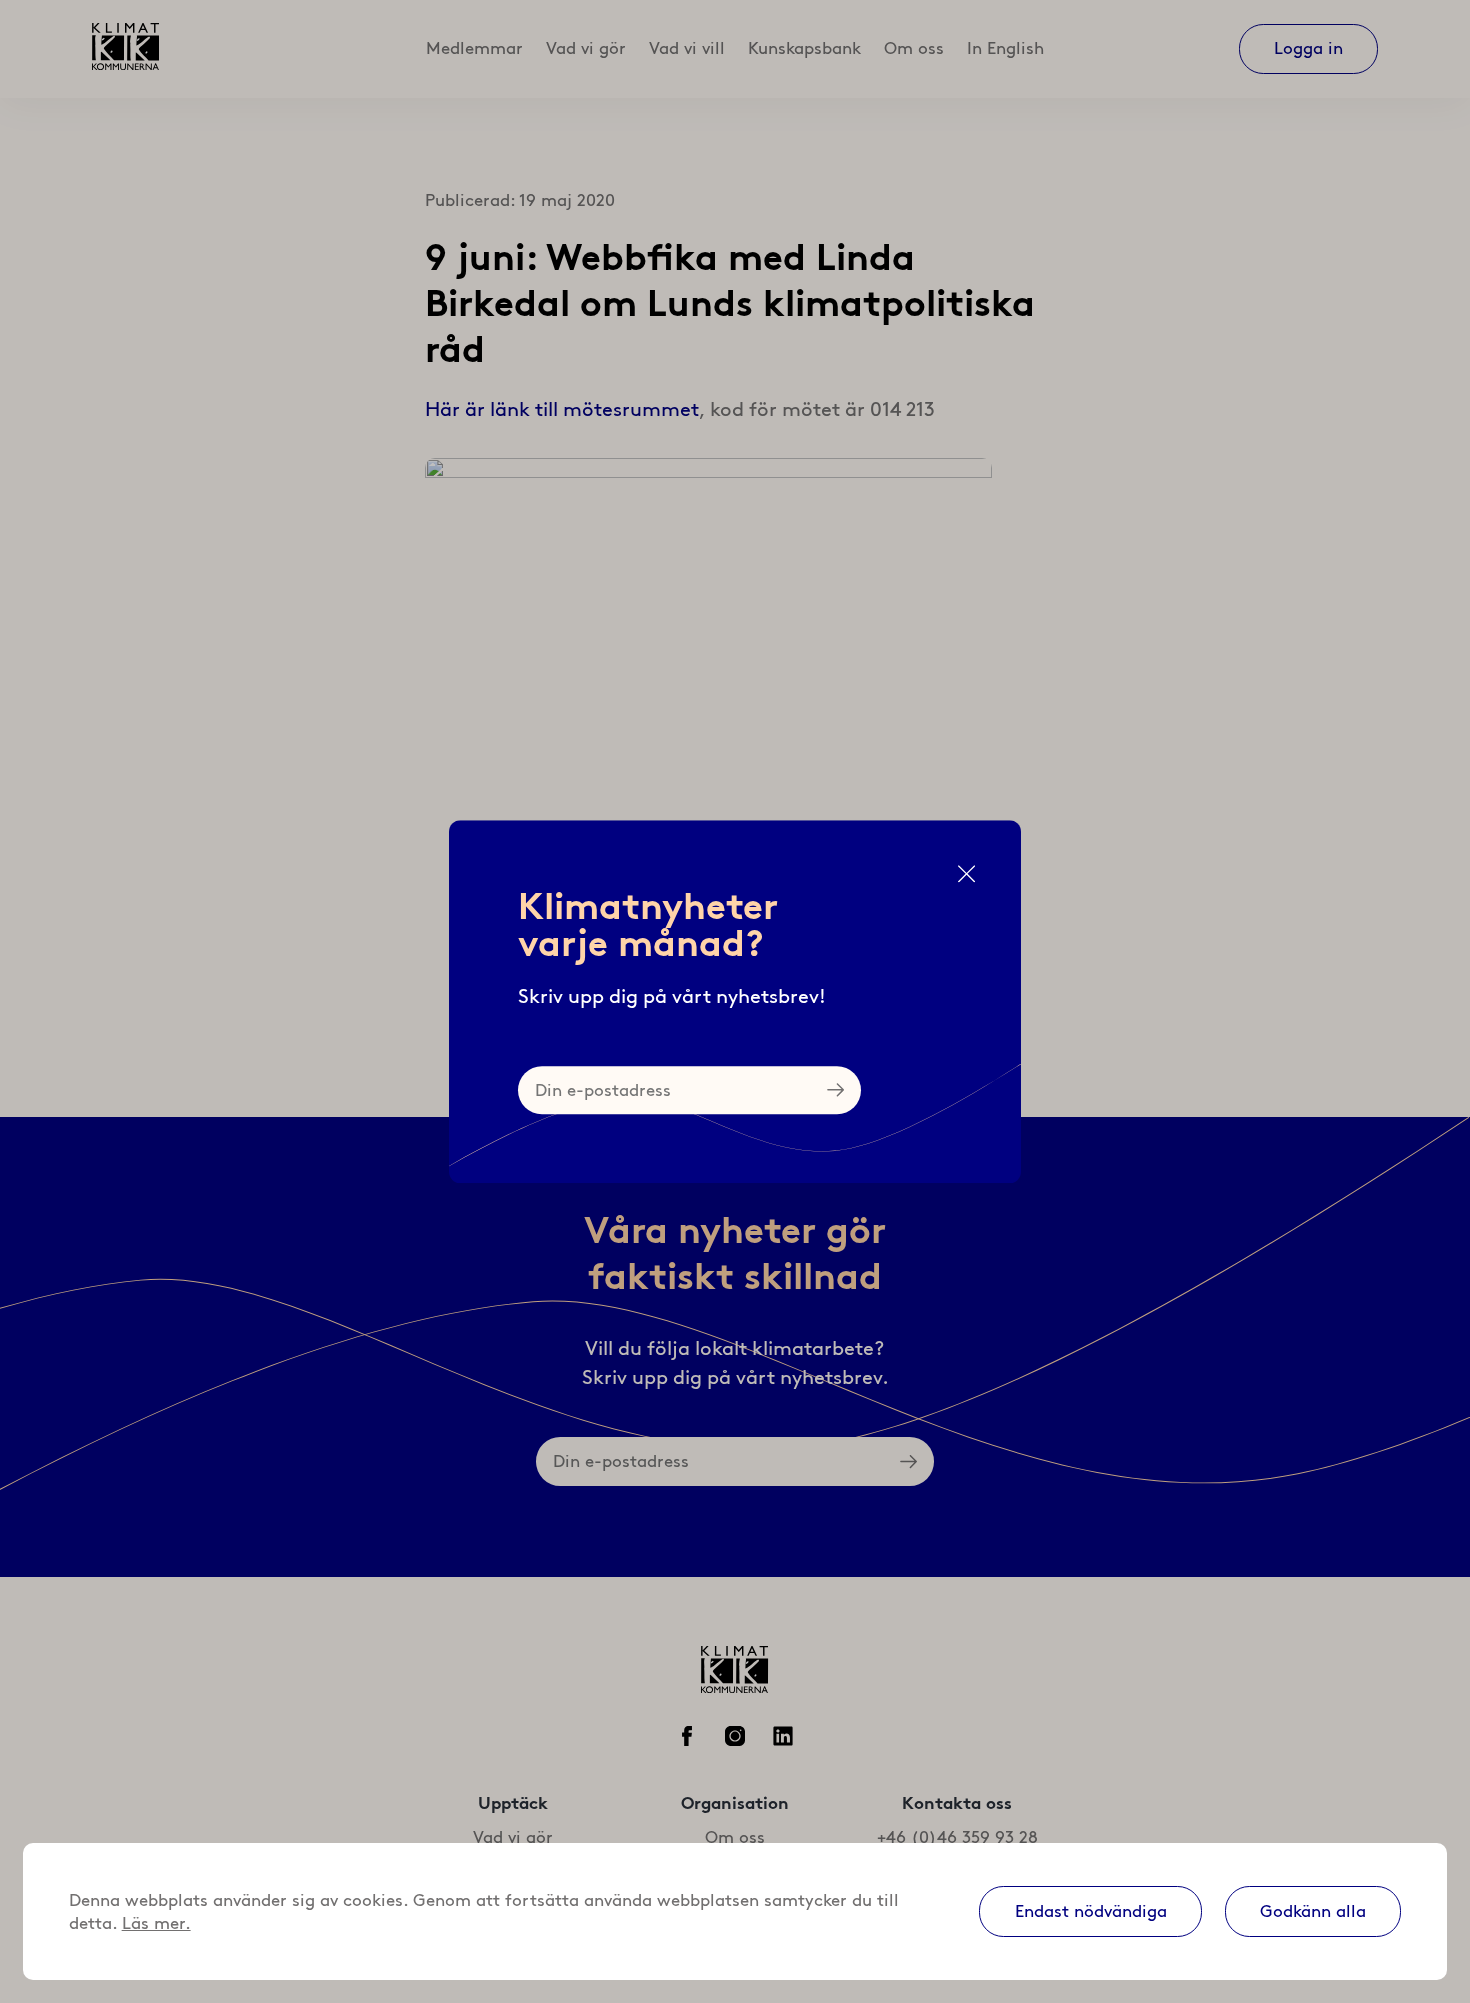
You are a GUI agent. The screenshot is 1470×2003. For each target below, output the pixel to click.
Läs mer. (156, 1923)
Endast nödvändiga (1091, 1911)
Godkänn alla (1313, 1911)
